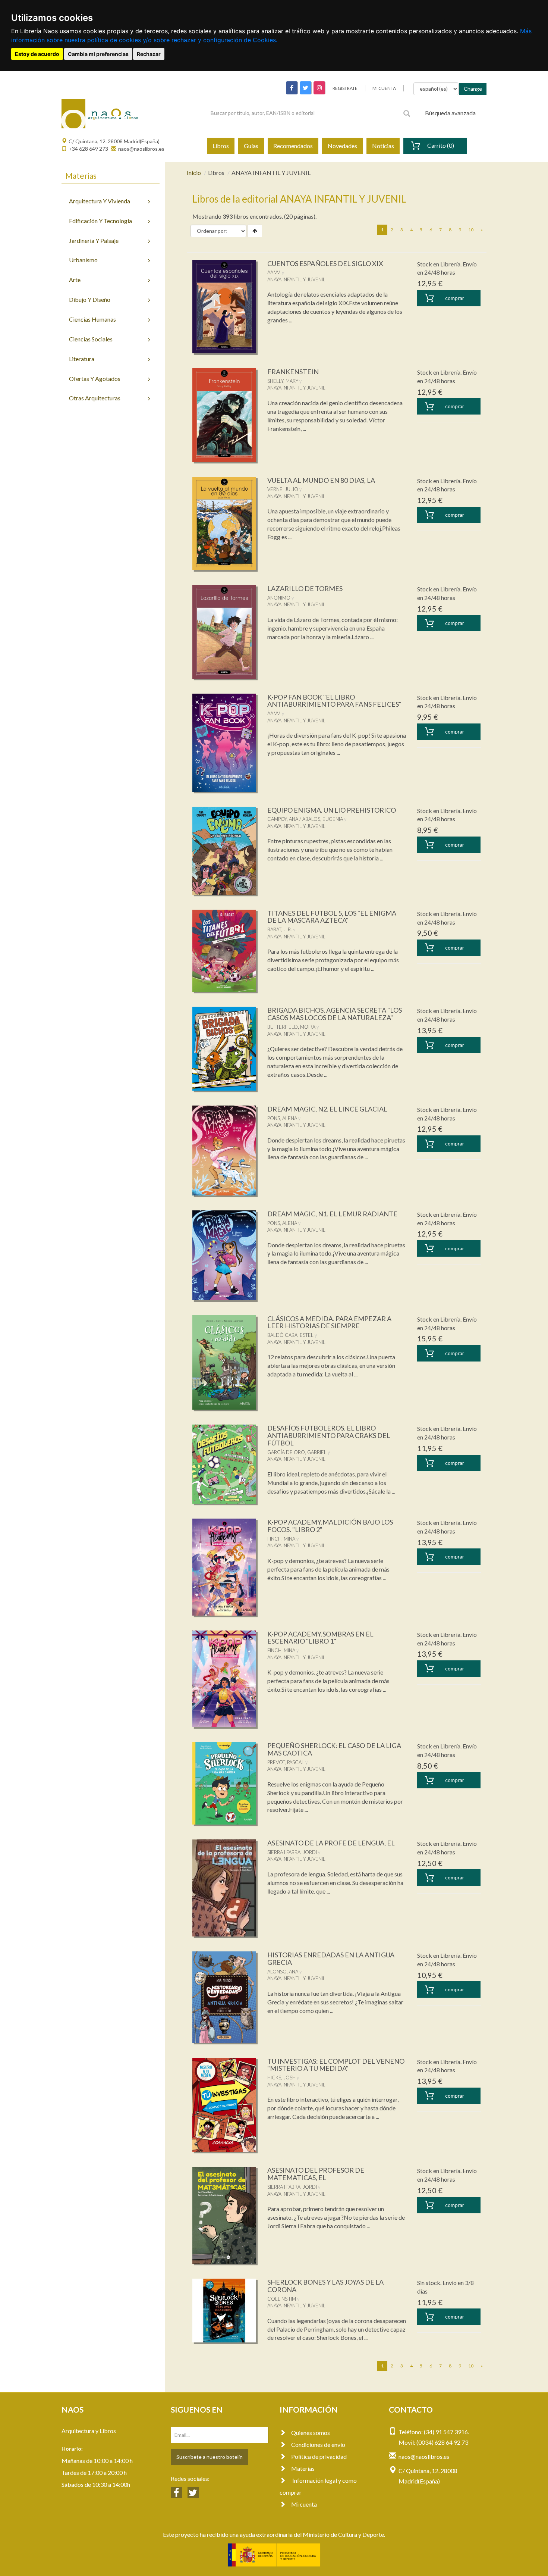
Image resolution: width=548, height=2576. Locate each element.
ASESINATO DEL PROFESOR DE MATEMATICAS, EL (316, 2174)
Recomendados (293, 146)
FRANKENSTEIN (293, 372)
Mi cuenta (304, 2504)
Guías (251, 146)
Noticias (383, 146)
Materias (303, 2468)
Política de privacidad (319, 2456)
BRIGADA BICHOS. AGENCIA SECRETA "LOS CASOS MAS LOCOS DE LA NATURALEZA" (335, 1014)
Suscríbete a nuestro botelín (210, 2457)
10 (471, 230)
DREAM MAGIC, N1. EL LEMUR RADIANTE (332, 1214)
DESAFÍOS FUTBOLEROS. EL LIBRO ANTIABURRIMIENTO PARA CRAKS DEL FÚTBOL (329, 1435)
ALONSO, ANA (283, 1972)
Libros (221, 146)
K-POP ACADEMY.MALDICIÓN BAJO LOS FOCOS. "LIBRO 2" (330, 1526)
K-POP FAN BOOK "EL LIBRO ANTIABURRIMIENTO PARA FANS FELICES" (334, 701)
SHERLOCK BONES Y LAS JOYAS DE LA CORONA (325, 2286)
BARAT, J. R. (280, 929)
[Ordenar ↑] (255, 231)
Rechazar (149, 54)
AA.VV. (274, 272)
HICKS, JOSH (281, 2078)
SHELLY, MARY (283, 381)
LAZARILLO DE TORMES (305, 588)
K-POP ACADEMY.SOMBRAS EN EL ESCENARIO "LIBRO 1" (320, 1638)
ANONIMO (279, 598)
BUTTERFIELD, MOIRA (291, 1027)
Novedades (342, 146)
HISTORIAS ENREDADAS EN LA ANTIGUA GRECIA (331, 1958)
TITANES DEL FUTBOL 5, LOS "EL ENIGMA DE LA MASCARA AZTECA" (332, 917)
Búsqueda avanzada (450, 113)
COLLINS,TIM (282, 2299)
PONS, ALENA (282, 1118)
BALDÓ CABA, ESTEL (290, 1335)
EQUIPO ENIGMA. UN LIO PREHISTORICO (332, 810)
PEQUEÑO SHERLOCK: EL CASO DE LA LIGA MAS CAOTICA (334, 1749)
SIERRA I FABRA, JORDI (292, 1852)
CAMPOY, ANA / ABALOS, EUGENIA (305, 819)
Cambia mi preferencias (98, 54)
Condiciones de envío (318, 2444)
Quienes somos (311, 2433)
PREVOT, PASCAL (286, 1762)
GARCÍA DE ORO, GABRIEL (297, 1452)
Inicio (194, 173)
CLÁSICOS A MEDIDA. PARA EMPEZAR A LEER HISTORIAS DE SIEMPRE (329, 1322)
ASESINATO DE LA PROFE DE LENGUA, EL (331, 1843)
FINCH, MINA (281, 1539)
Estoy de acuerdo (37, 54)
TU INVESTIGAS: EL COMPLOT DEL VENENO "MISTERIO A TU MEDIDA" (336, 2065)
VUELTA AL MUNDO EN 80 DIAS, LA (321, 480)
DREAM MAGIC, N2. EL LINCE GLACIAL (327, 1109)
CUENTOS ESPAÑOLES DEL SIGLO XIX (325, 263)
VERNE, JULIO (283, 489)
